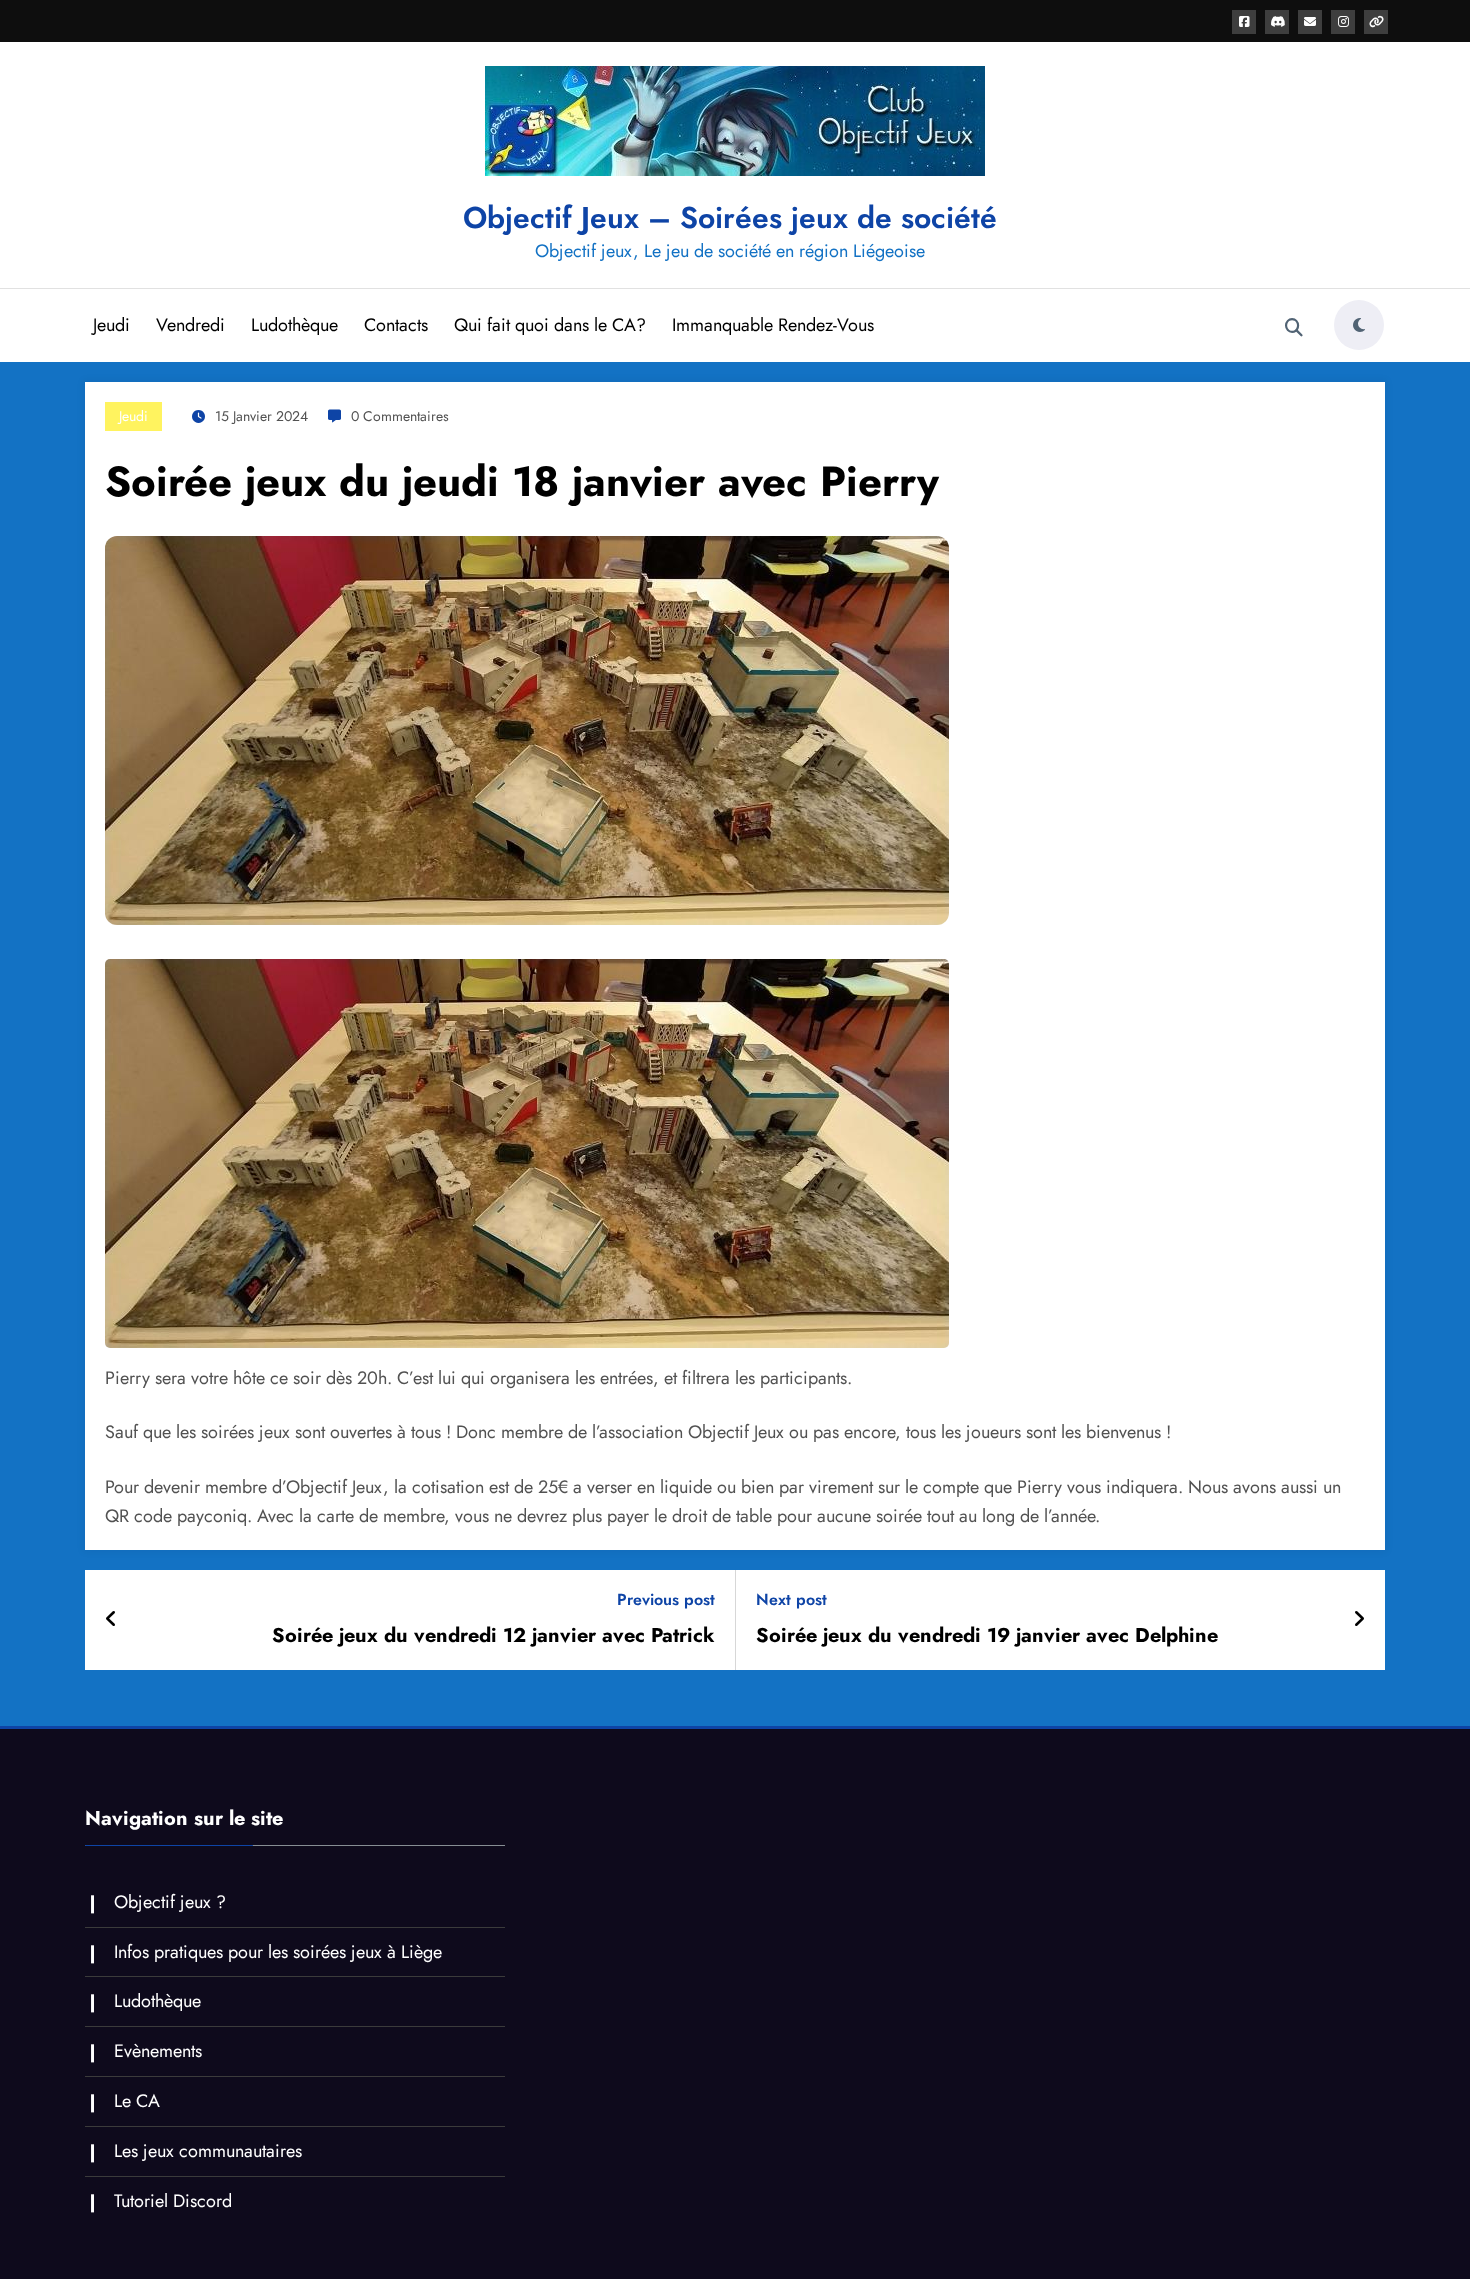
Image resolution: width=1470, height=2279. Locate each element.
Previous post (666, 1599)
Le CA (137, 2101)
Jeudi (111, 325)
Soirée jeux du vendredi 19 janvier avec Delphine (987, 1636)
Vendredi (190, 325)
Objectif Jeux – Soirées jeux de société (730, 217)
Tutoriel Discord (173, 2201)
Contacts (396, 325)
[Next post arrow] (1359, 1620)
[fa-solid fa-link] (1376, 22)
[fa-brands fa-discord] (1277, 22)
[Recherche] (1294, 328)
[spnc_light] (1359, 325)
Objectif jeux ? (170, 1902)
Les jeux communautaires (208, 2151)
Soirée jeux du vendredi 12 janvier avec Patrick (493, 1636)
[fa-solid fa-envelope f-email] (1310, 22)
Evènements (158, 2051)
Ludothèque (294, 325)
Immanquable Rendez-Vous (773, 325)
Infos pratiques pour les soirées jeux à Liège (278, 1952)
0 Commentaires (400, 416)
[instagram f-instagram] (1343, 22)
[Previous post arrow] (111, 1620)
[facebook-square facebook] (1244, 22)
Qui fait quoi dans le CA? (550, 325)
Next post (791, 1599)
